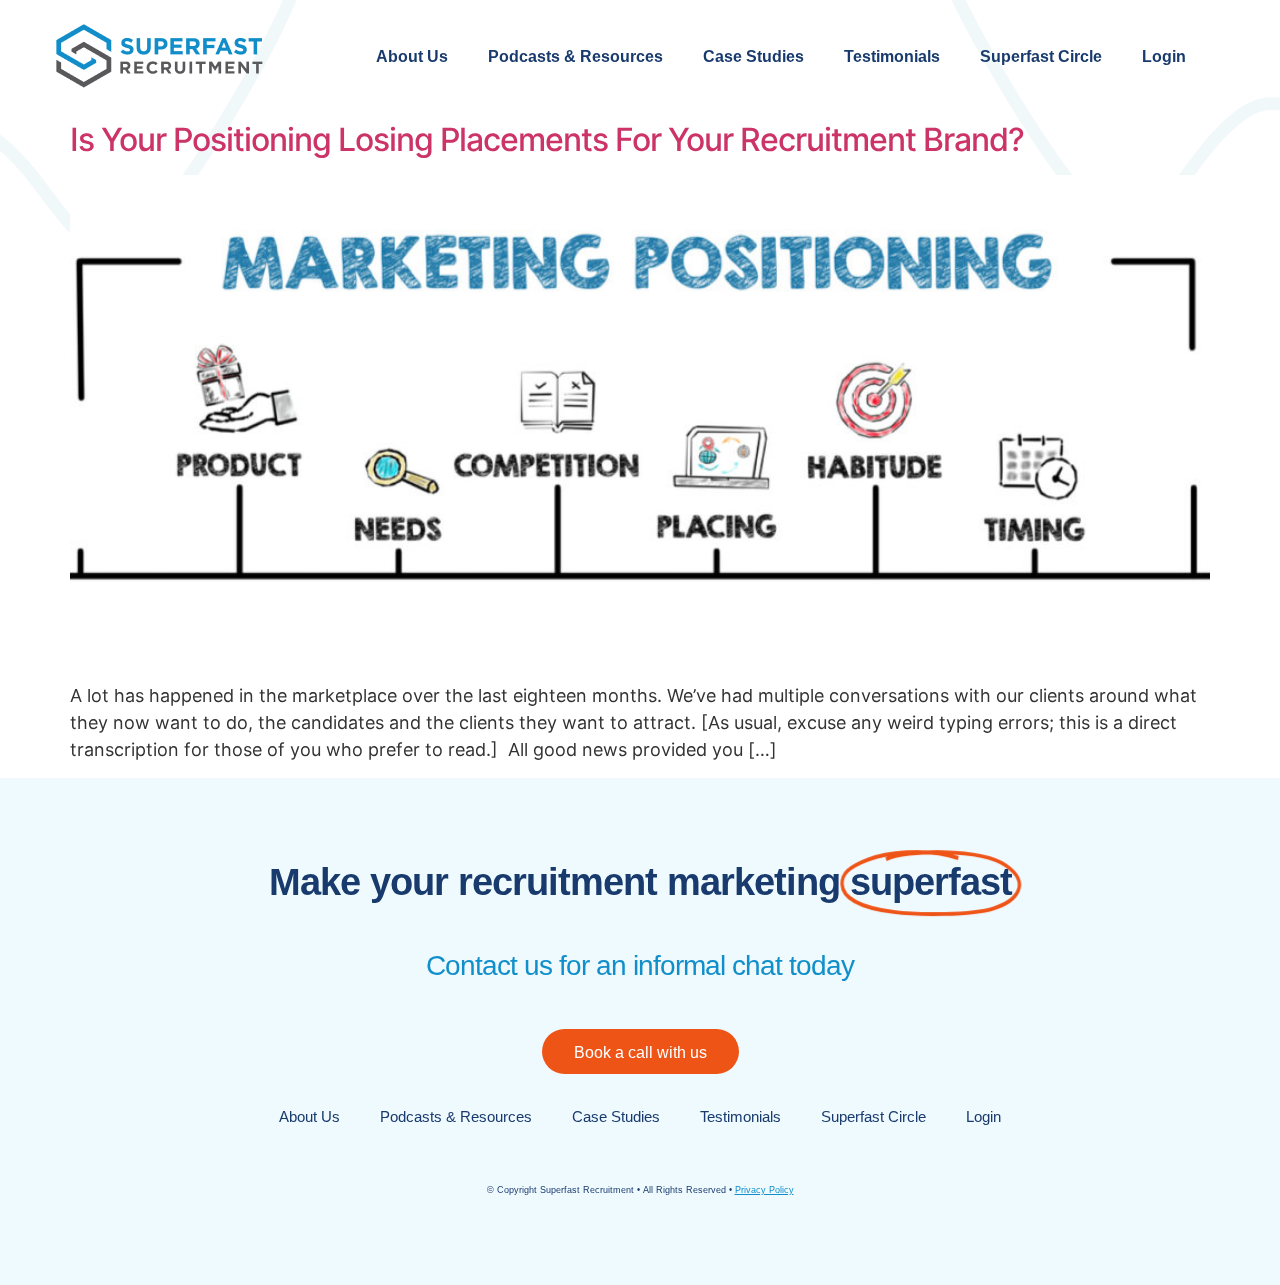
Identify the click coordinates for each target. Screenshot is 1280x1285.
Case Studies (753, 56)
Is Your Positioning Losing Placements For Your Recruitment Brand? (547, 139)
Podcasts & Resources (575, 56)
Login (1164, 56)
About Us (412, 56)
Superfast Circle (1041, 56)
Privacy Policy (764, 1190)
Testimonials (892, 56)
